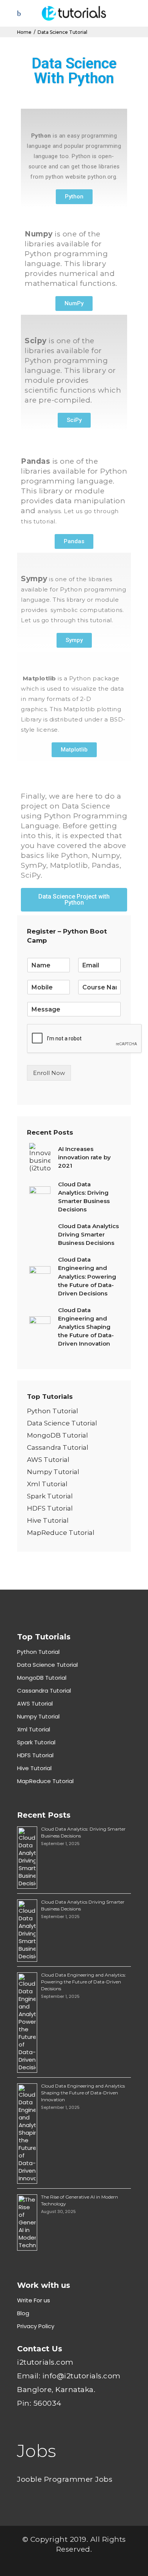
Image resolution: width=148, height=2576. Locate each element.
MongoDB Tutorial (57, 1435)
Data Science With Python (74, 71)
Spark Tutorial (50, 1496)
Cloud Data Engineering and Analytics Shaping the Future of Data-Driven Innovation (83, 2093)
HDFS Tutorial (50, 1508)
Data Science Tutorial (62, 1423)
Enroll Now (49, 1073)
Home (24, 32)
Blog (23, 2313)
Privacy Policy (36, 2326)
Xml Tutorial (47, 1484)
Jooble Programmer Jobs (65, 2479)
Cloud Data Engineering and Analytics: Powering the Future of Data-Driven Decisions (83, 1982)
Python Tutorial (53, 1411)
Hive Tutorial (48, 1520)
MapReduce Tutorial (61, 1533)
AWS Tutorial (48, 1460)
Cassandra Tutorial (58, 1447)
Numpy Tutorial (53, 1472)
